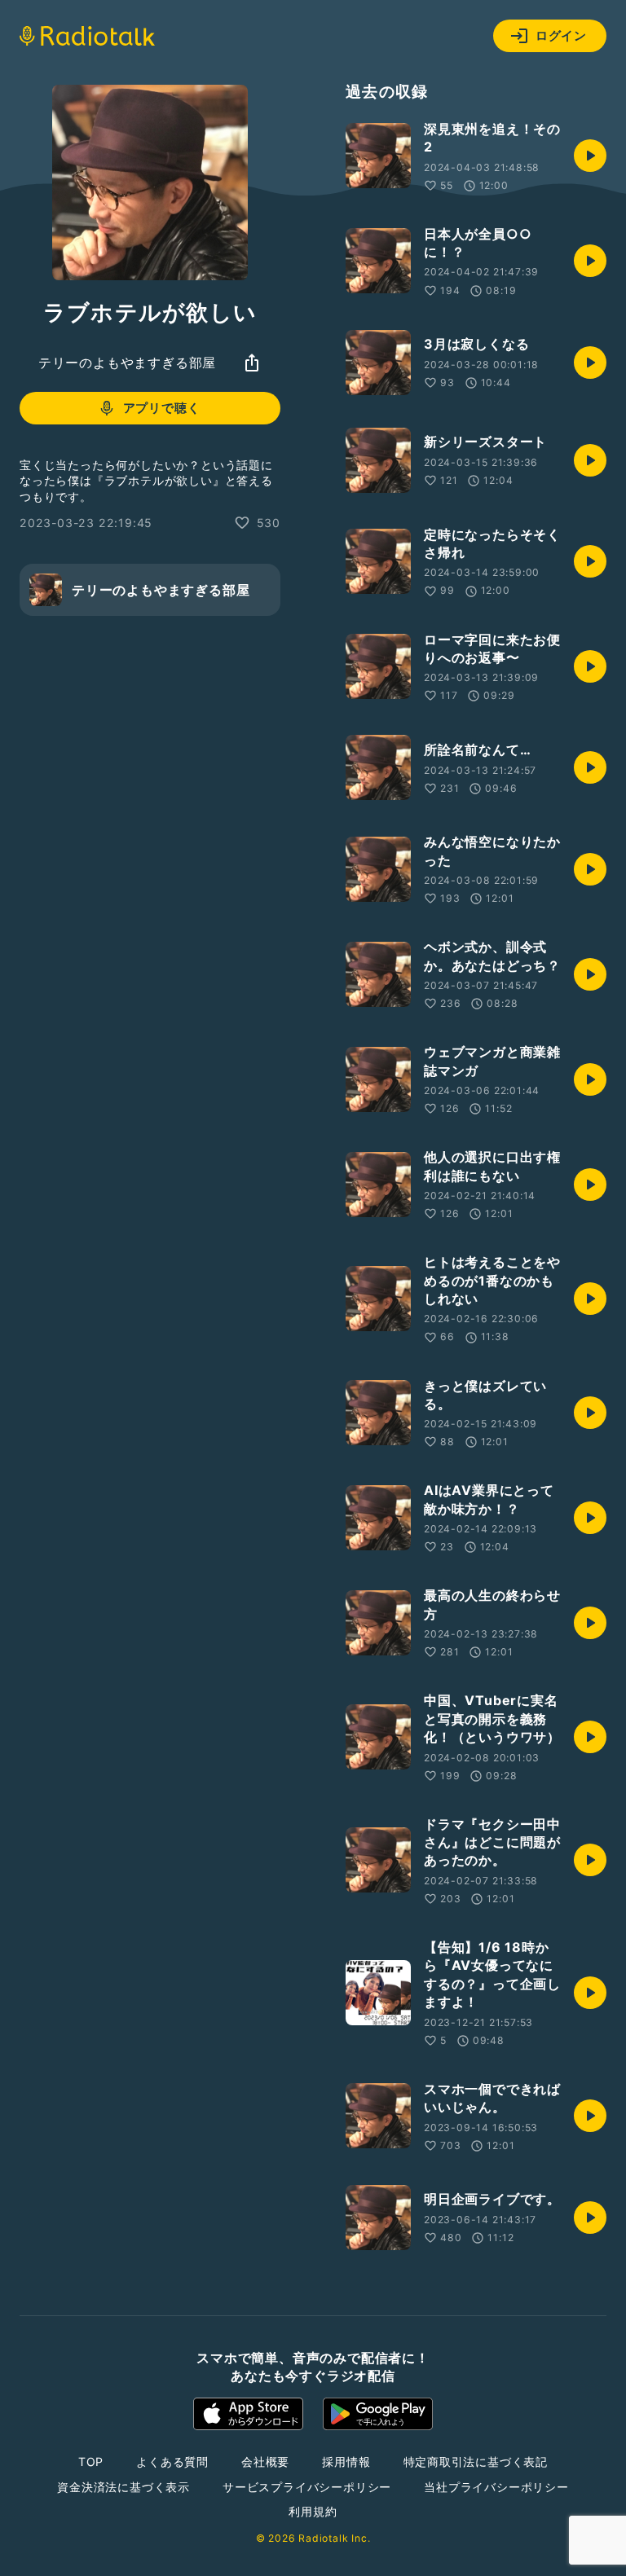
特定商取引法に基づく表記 (476, 2462)
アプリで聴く (162, 408)
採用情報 (346, 2462)
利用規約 (313, 2511)
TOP (91, 2462)
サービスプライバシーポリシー (307, 2487)
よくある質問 (172, 2462)
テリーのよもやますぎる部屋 (127, 363)
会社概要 (265, 2462)
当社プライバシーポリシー (496, 2487)
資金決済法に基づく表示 (123, 2487)
